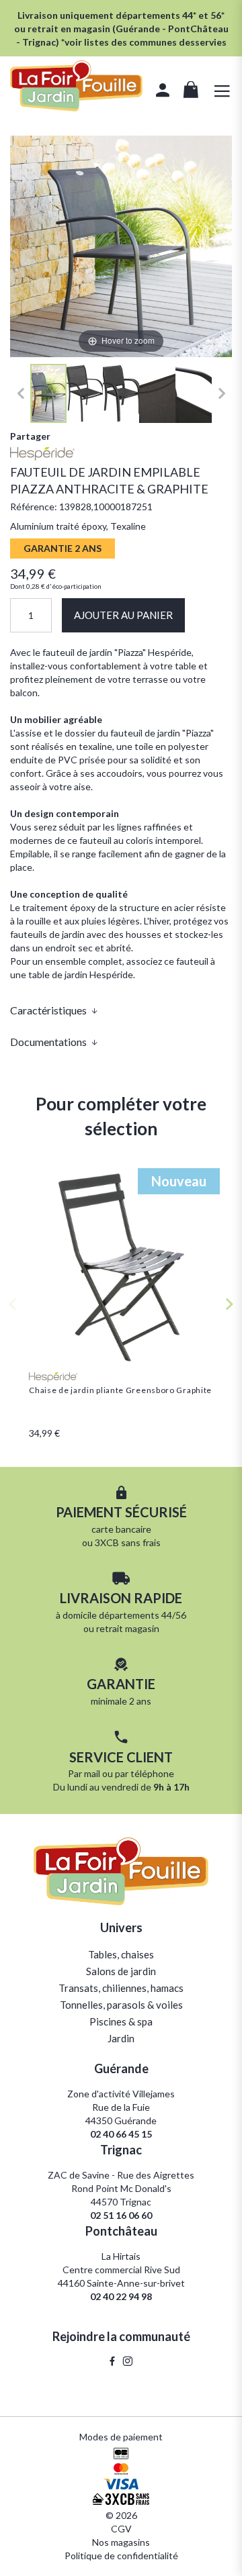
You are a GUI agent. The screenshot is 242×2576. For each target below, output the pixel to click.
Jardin (121, 2038)
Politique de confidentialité (121, 2556)
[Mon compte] (163, 92)
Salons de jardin (121, 1971)
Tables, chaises (121, 1954)
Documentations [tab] (48, 1042)
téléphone (152, 1773)
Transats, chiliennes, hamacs (121, 1988)
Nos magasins (121, 2542)
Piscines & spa (121, 2021)
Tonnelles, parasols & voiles (121, 2005)
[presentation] (230, 1304)
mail (92, 1773)
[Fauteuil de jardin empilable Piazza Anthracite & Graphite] (48, 393)
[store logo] (76, 88)
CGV (121, 2529)
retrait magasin (128, 1628)
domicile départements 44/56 (124, 1615)
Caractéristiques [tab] (48, 1010)
